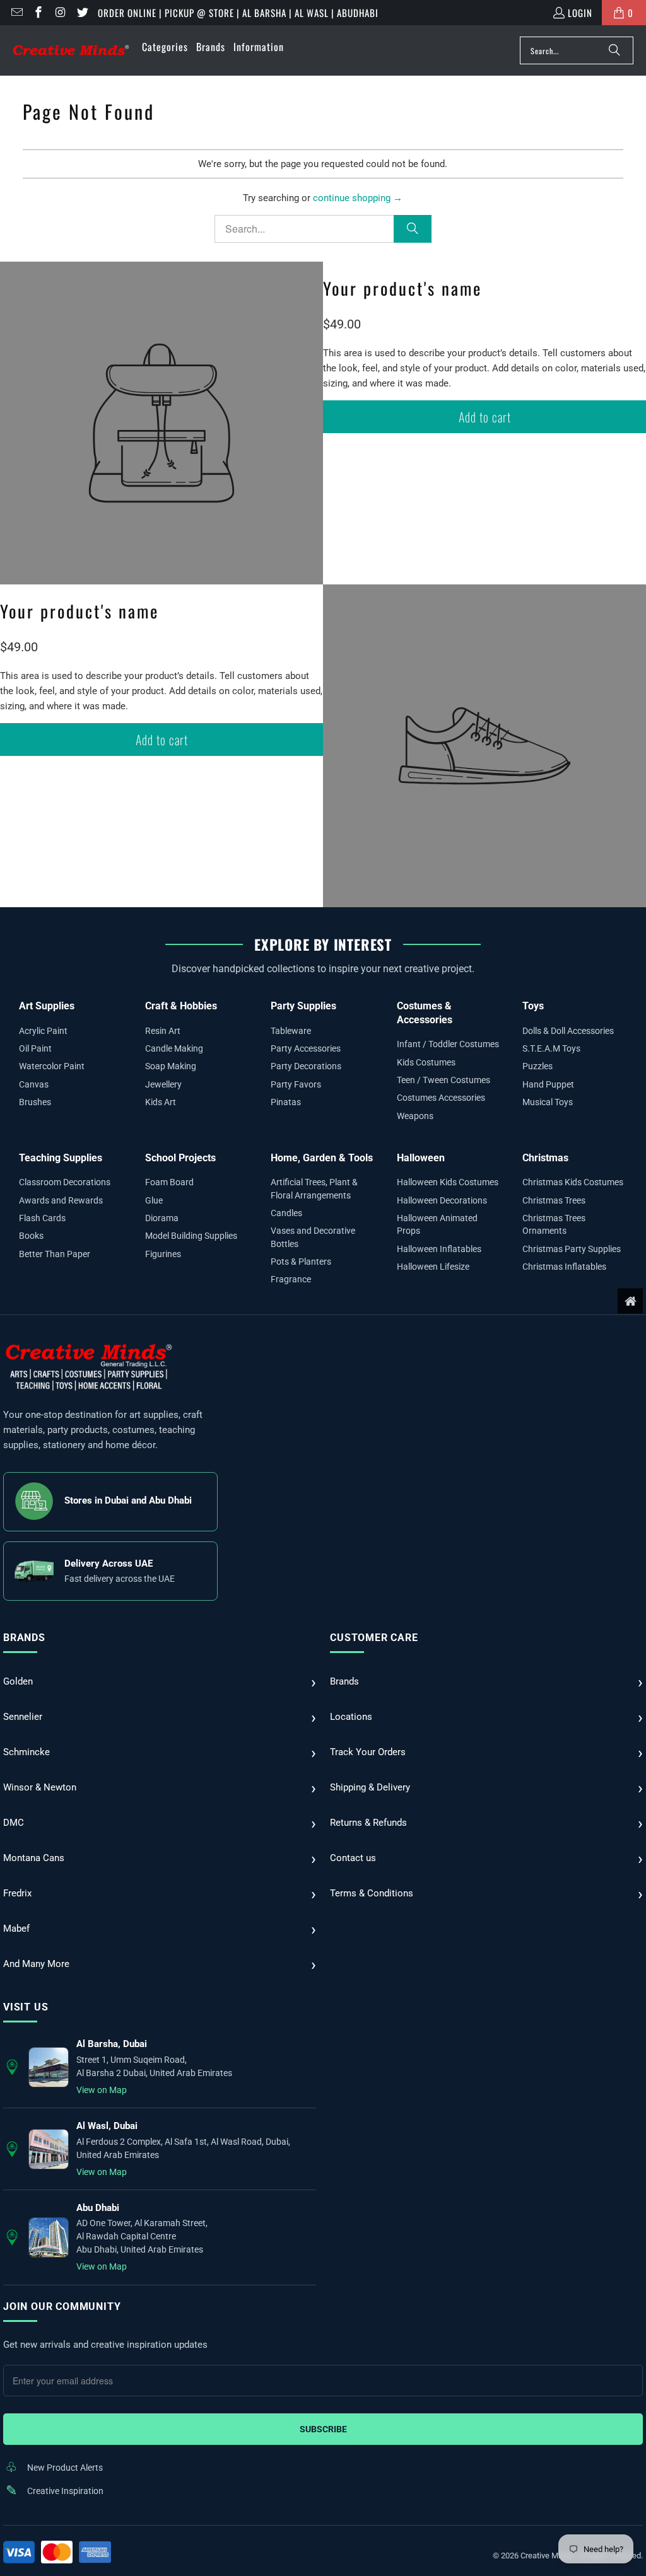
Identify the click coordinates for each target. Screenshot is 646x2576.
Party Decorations (306, 1066)
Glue (154, 1200)
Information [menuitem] (259, 47)
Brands (24, 1638)
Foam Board (169, 1182)
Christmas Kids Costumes (573, 1182)
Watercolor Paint (52, 1066)
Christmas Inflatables (564, 1267)
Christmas (545, 1158)
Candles (286, 1213)
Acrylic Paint (43, 1031)
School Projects (180, 1158)
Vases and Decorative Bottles (313, 1237)
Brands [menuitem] (211, 47)
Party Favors (296, 1084)
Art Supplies (47, 1006)
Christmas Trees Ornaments (554, 1224)
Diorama (162, 1218)
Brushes (35, 1102)
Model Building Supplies (191, 1236)
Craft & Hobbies (181, 1006)
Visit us (26, 2007)
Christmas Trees (554, 1200)
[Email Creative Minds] (16, 13)
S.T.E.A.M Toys (551, 1048)
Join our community (62, 2306)
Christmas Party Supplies (572, 1249)
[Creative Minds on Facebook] (38, 13)
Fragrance (291, 1279)
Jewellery (163, 1084)
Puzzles (537, 1066)
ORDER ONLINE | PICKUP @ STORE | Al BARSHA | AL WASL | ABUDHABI (238, 13)
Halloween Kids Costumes (448, 1182)
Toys (533, 1006)
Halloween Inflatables (439, 1249)
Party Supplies (303, 1006)
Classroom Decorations (65, 1182)
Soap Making (171, 1066)
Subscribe (323, 2429)
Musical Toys (548, 1102)
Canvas (34, 1084)
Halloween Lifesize (433, 1267)
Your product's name (402, 288)
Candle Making (174, 1048)
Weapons (415, 1116)
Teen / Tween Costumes (443, 1080)
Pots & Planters (301, 1262)
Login (580, 13)
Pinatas (286, 1102)
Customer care (374, 1638)
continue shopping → (358, 198)
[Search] (614, 50)
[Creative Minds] (71, 51)
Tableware (291, 1031)
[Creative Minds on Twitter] (82, 13)
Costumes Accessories (441, 1098)
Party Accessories (306, 1048)
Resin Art (163, 1031)
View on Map (102, 2090)
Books (31, 1236)
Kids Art (161, 1102)
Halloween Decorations (442, 1200)
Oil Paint (35, 1048)
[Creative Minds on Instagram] (60, 13)
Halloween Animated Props (437, 1224)
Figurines (163, 1254)
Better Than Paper (55, 1254)
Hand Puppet (548, 1084)
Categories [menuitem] (165, 47)
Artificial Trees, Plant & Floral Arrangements (314, 1188)
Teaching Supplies (61, 1158)
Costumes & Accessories (425, 1013)
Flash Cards (42, 1218)
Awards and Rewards (61, 1200)
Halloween (421, 1158)
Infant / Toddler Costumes (448, 1044)
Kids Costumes (426, 1062)
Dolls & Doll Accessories (568, 1031)
